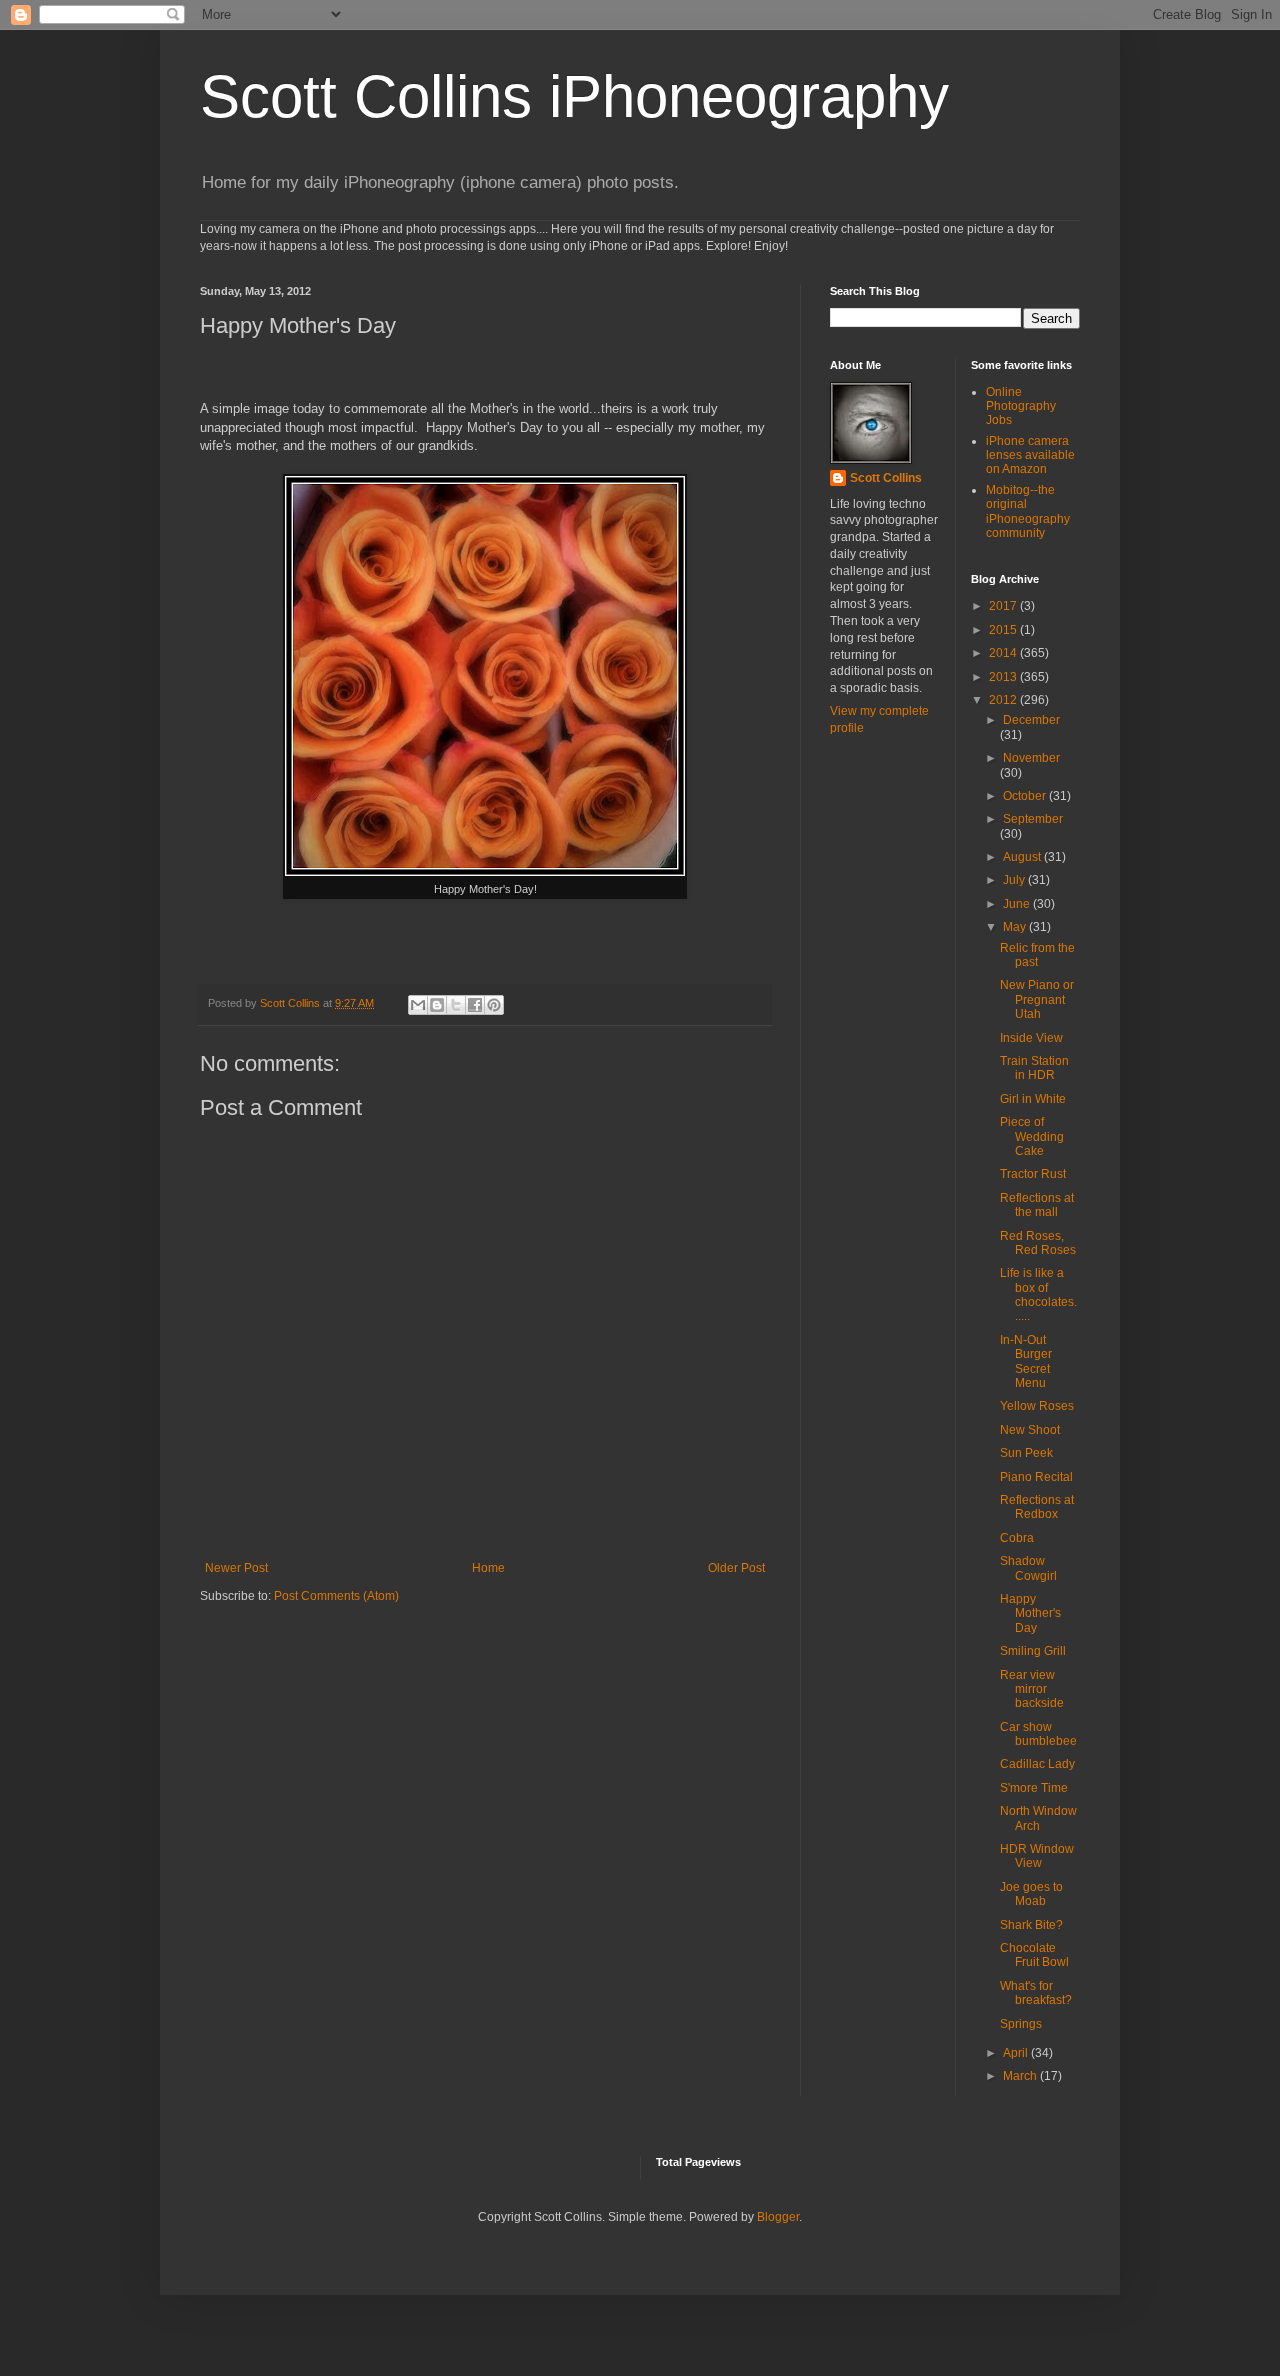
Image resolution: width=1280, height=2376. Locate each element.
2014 (1004, 653)
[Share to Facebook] (475, 1005)
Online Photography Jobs (1021, 406)
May (1016, 927)
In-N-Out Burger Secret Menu (1026, 1361)
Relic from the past (1037, 955)
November (1031, 758)
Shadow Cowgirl (1028, 1568)
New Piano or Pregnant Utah (1037, 999)
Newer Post (236, 1568)
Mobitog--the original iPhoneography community (1028, 511)
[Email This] (418, 1005)
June (1018, 904)
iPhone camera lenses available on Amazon (1030, 455)
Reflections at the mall (1037, 1205)
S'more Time (1034, 1788)
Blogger (778, 2217)
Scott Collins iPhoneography (574, 96)
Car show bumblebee (1038, 1734)
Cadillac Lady (1037, 1764)
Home (488, 1568)
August (1023, 857)
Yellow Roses (1037, 1406)
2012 (1004, 700)
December (1031, 720)
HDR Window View (1037, 1856)
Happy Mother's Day (1030, 1613)
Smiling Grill (1033, 1651)
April (1017, 2053)
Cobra (1017, 1538)
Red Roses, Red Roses (1038, 1243)
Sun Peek (1026, 1453)
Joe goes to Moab (1031, 1894)
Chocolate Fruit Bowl (1034, 1955)
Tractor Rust (1033, 1174)
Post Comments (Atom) (336, 1596)
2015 (1004, 630)
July (1015, 880)
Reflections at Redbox (1037, 1507)
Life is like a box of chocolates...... (1038, 1294)
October (1026, 796)
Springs (1021, 2024)
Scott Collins (291, 1003)
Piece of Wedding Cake (1032, 1136)
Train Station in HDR (1034, 1068)
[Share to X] (456, 1005)
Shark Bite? (1031, 1925)
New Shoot (1030, 1430)
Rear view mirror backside (1032, 1689)
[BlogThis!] (437, 1005)
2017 (1004, 606)
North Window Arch (1038, 1818)
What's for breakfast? (1036, 1993)
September (1033, 819)
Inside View (1031, 1038)
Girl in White (1033, 1099)
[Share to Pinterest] (494, 1005)
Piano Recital (1036, 1477)
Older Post (736, 1568)
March (1021, 2076)
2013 (1004, 677)
